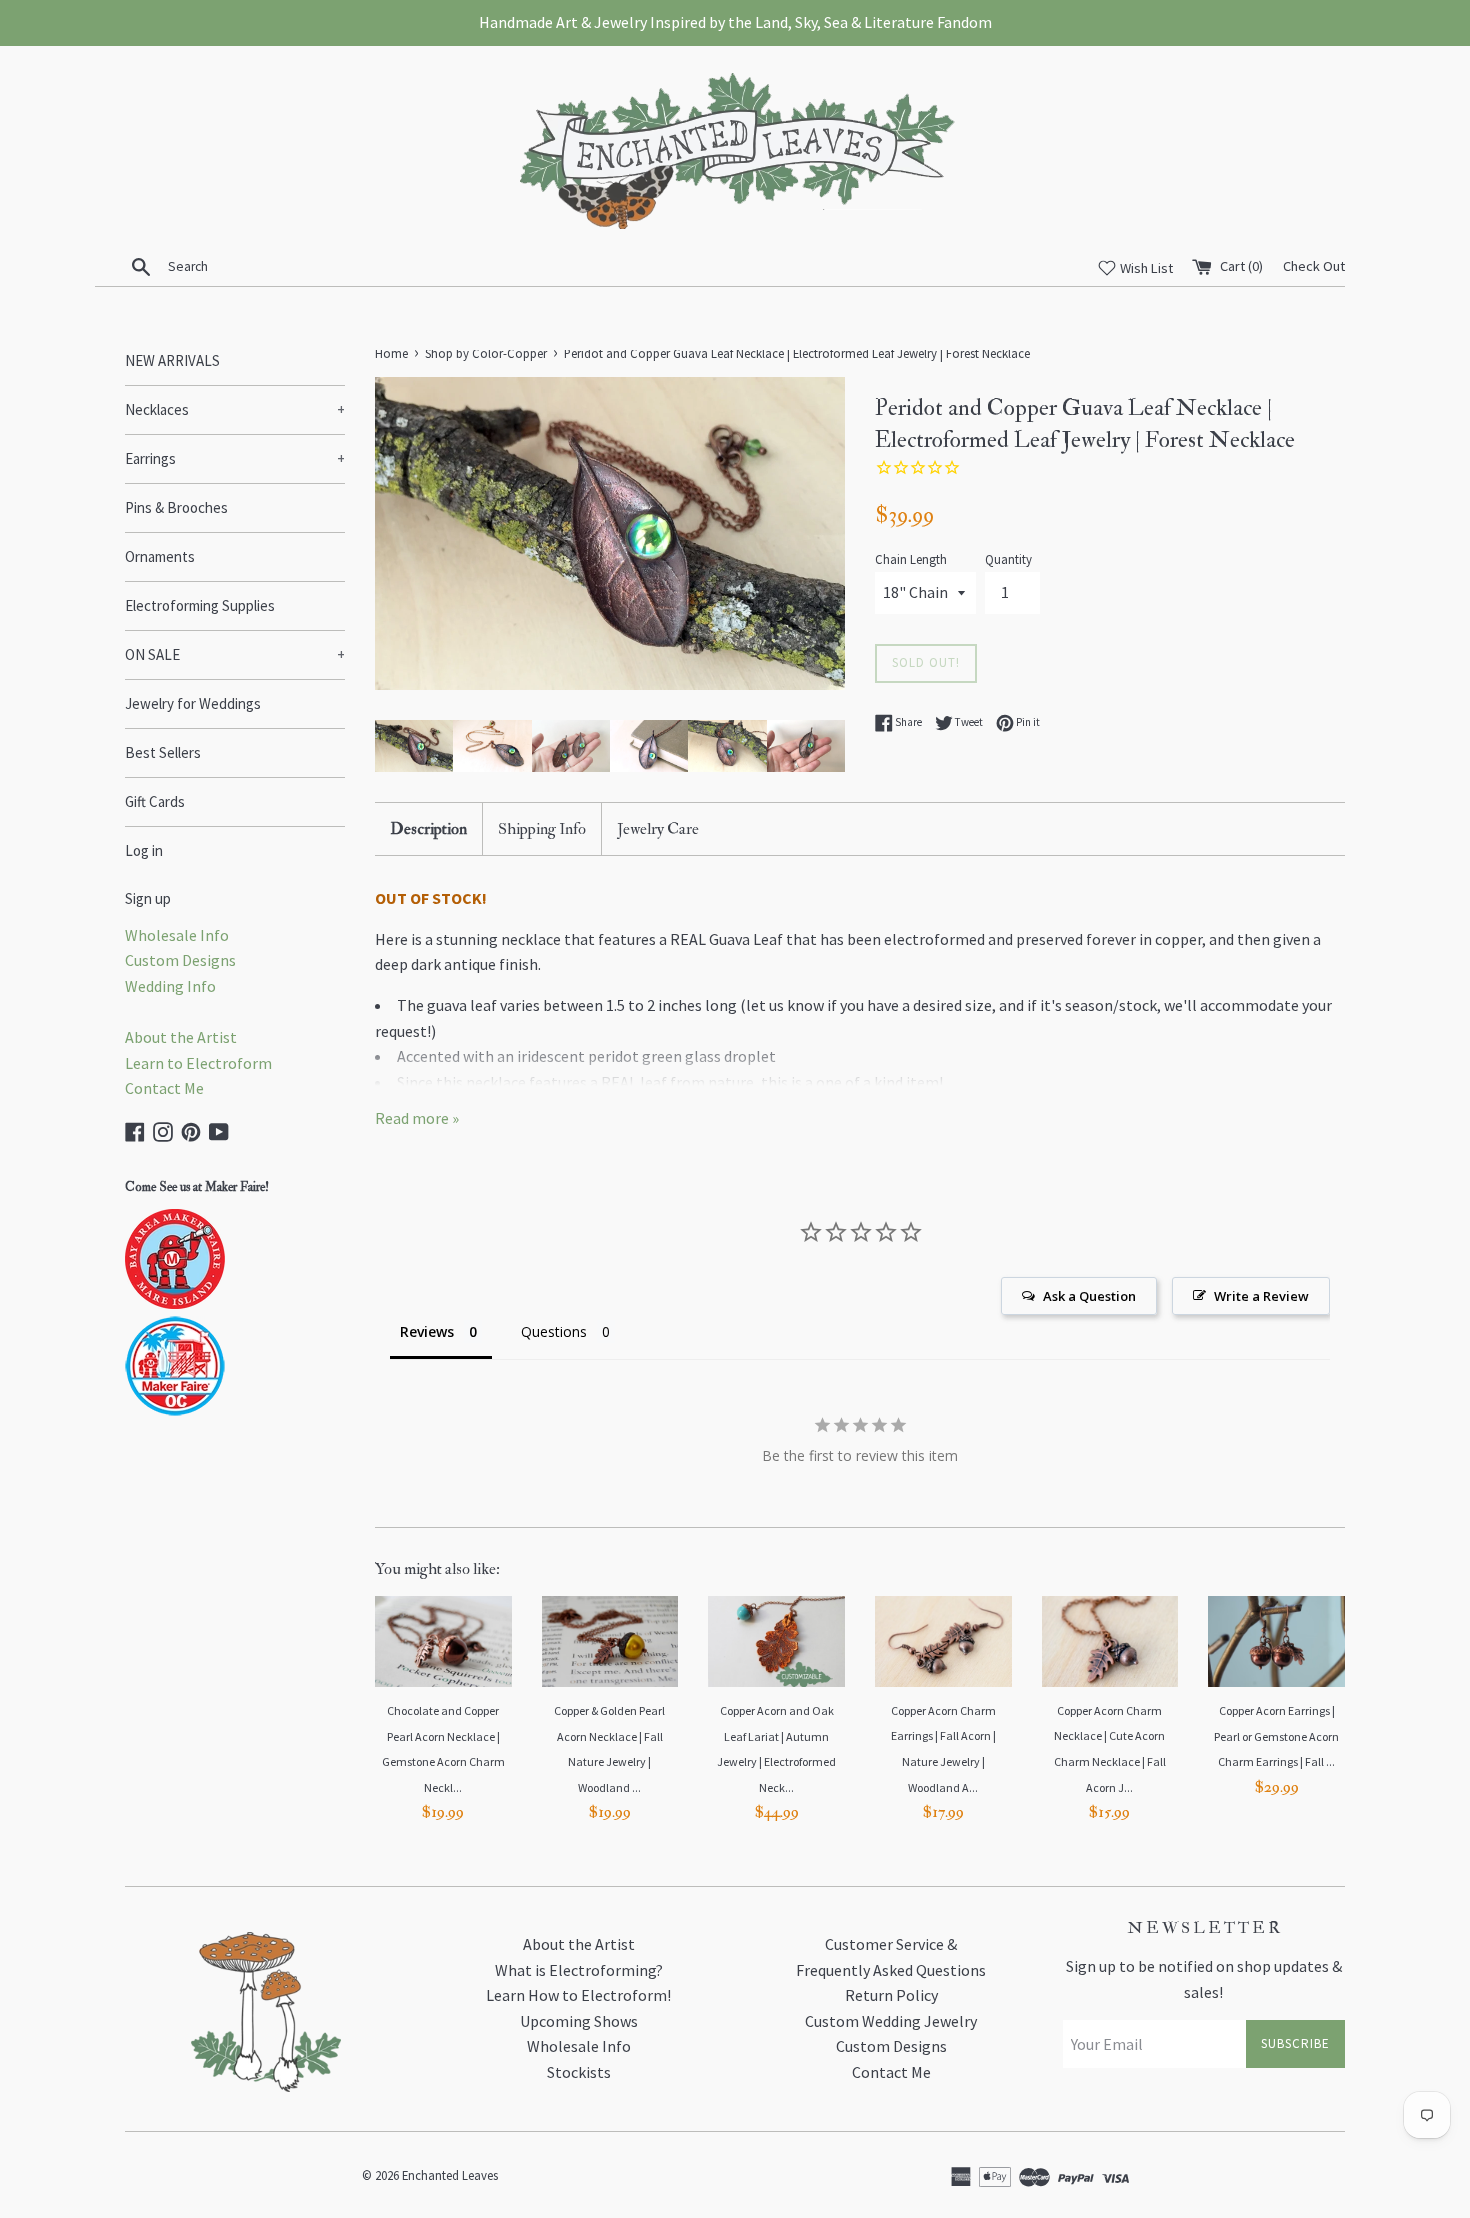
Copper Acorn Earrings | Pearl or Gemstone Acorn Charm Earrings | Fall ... (1276, 1736)
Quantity (1008, 559)
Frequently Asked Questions (891, 1970)
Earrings (235, 458)
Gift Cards (155, 801)
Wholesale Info (177, 935)
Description (428, 829)
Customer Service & (891, 1944)
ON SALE (235, 654)
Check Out (1314, 266)
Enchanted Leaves (450, 2175)
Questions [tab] (554, 1331)
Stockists (579, 2072)
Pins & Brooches (176, 507)
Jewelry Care (658, 829)
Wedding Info (170, 986)
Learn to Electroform (198, 1063)
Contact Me (164, 1088)
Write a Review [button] (1261, 1296)
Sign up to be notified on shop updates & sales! (1204, 1979)
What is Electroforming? (579, 1970)
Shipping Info (542, 829)
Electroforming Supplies (200, 605)
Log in (144, 850)
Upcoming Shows (579, 2021)
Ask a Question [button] (1089, 1296)
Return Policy (891, 1995)
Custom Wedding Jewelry (891, 2021)
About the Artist (181, 1037)
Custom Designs (180, 960)
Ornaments (160, 556)
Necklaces (235, 409)
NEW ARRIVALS (172, 360)
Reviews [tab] (427, 1331)
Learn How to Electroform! (578, 1995)
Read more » (417, 1118)
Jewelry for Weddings (193, 703)
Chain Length (911, 559)
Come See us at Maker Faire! (197, 1187)
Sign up (148, 898)
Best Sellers (163, 752)
